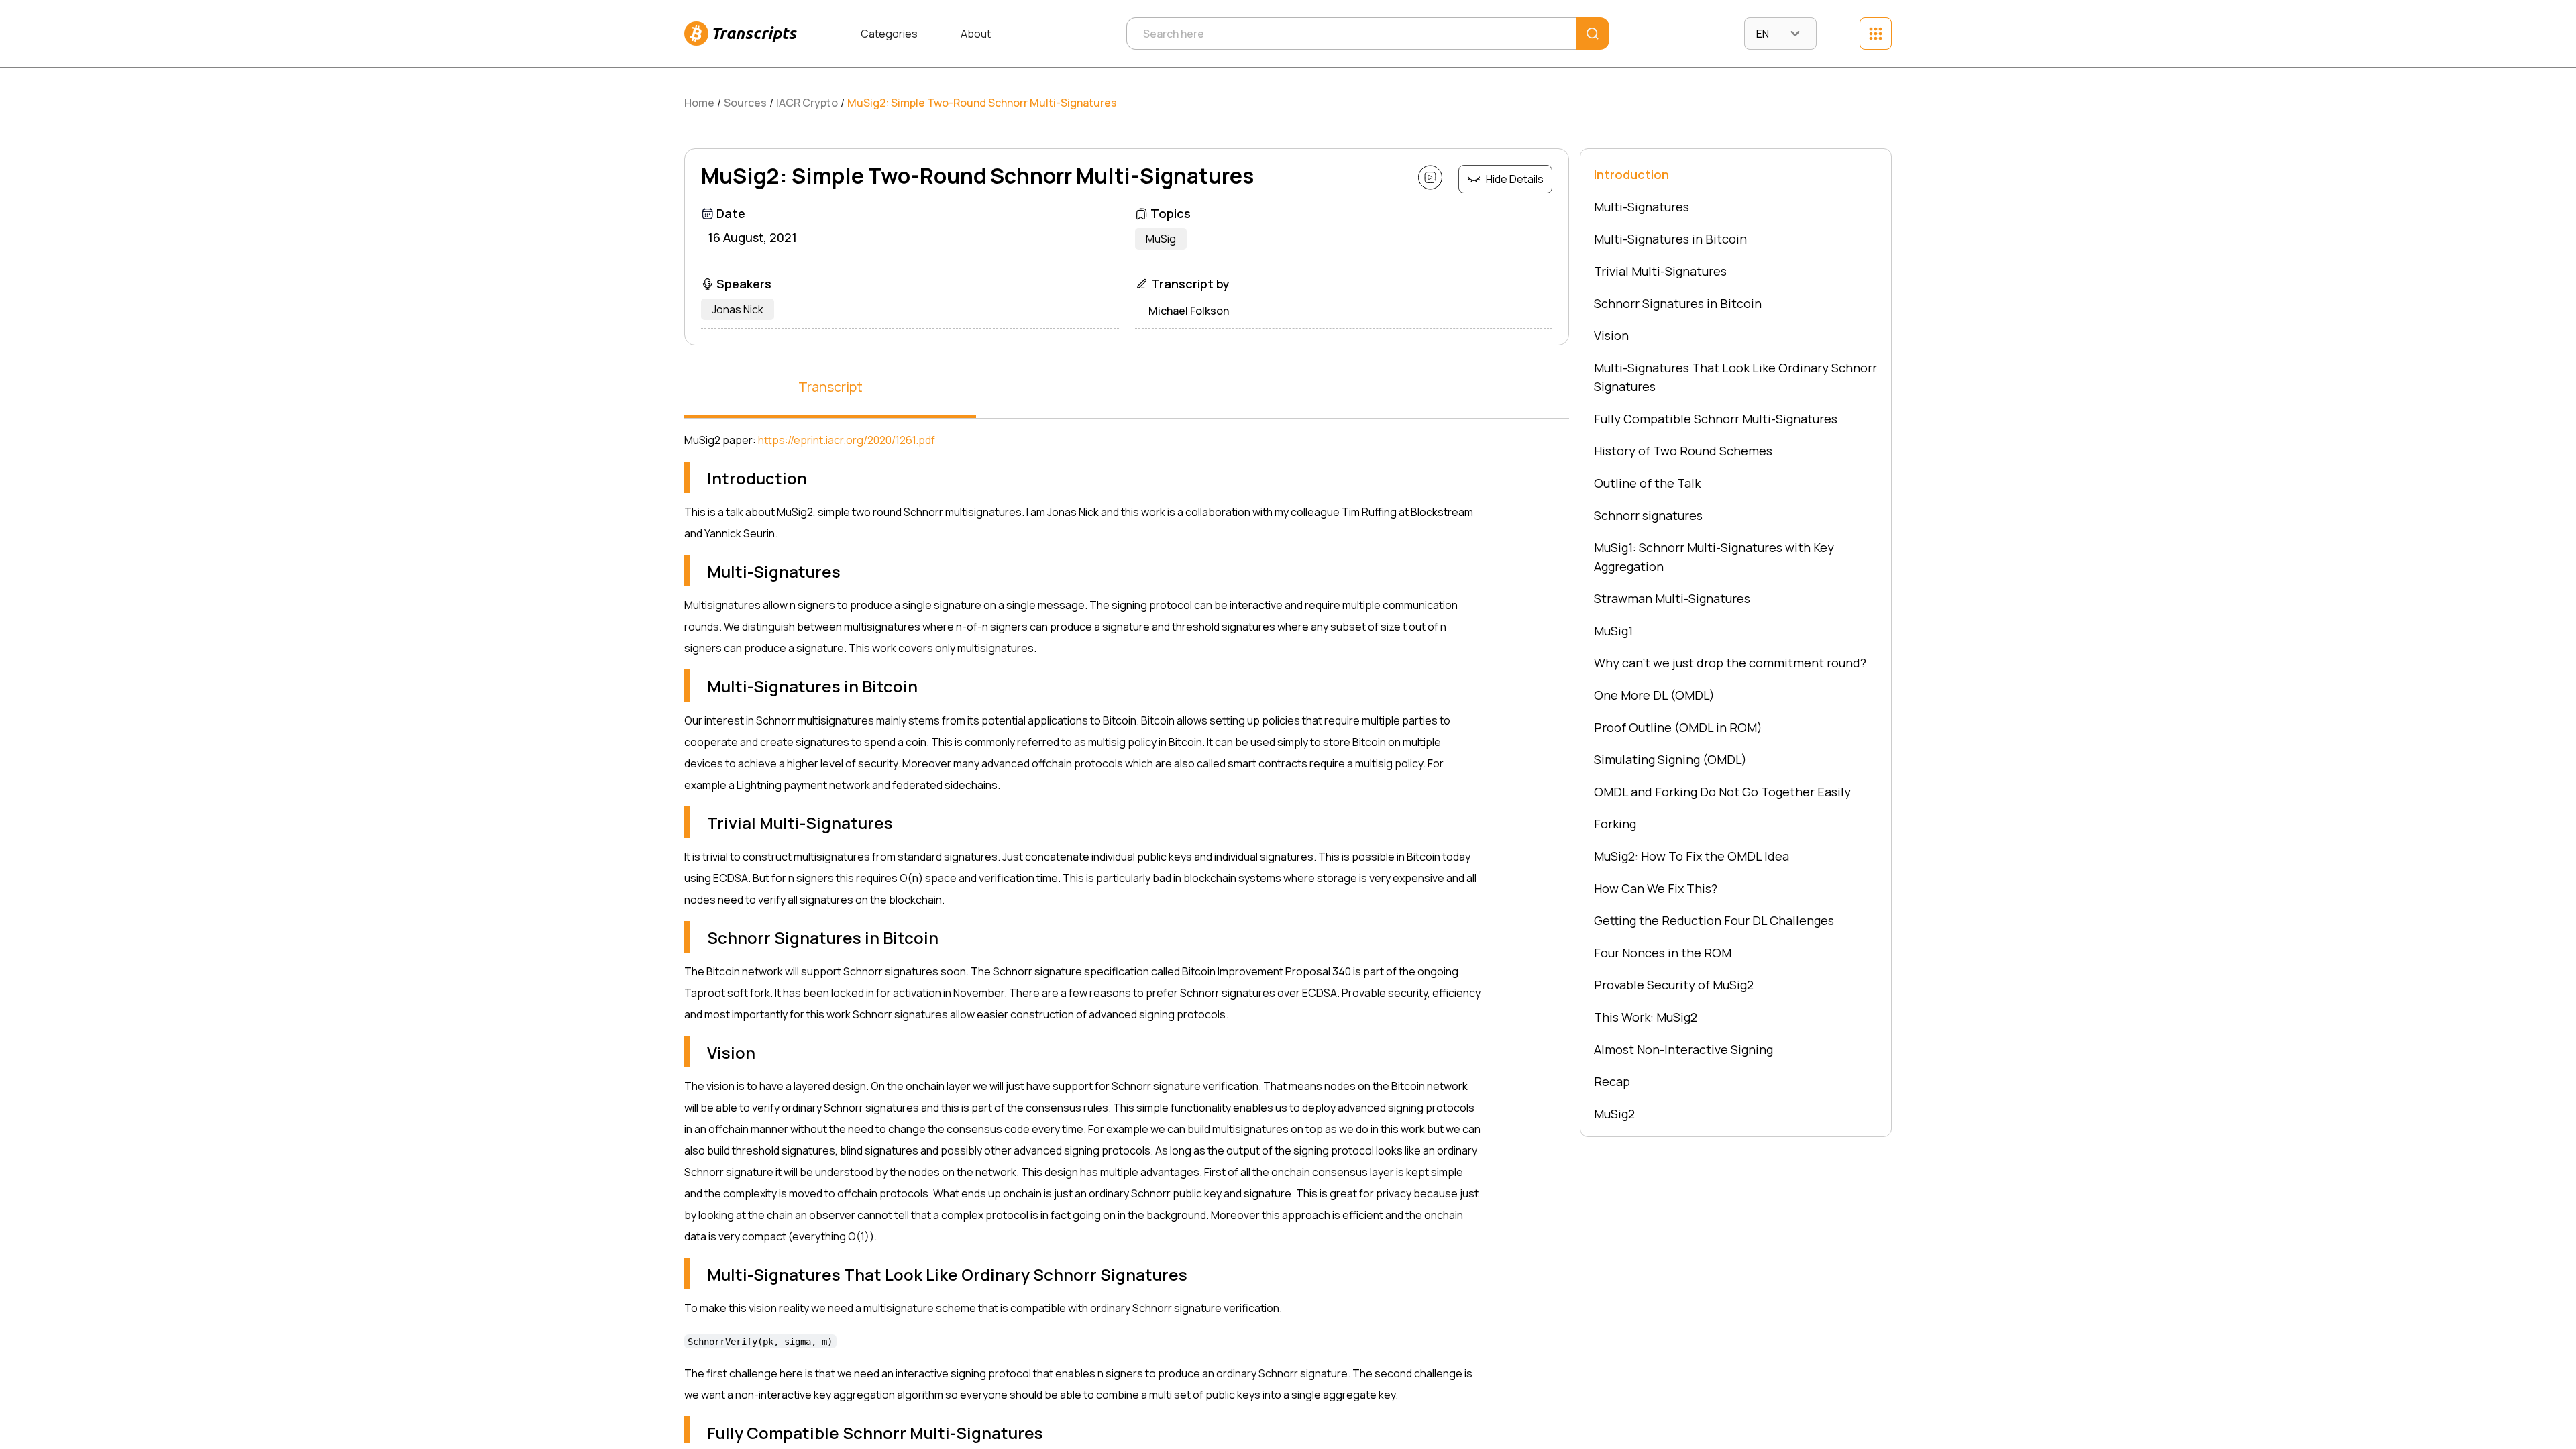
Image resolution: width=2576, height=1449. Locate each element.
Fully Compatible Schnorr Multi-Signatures (1716, 419)
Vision (1611, 335)
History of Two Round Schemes (1683, 451)
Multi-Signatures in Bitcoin (1670, 239)
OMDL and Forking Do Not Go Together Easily (1722, 792)
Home (699, 103)
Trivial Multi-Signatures (1660, 271)
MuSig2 (1614, 1114)
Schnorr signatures (1648, 515)
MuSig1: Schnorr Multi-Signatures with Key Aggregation (1714, 557)
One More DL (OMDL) (1654, 695)
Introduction (1631, 174)
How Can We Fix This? (1656, 888)
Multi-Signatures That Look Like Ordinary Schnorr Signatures (1735, 377)
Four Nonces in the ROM (1663, 953)
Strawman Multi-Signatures (1672, 598)
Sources (745, 103)
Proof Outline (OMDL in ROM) (1678, 727)
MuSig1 (1613, 631)
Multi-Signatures (1642, 207)
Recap (1612, 1081)
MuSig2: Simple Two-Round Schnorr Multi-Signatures (982, 103)
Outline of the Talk (1647, 483)
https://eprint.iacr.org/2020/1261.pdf (847, 440)
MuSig (1161, 239)
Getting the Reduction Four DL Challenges (1714, 920)
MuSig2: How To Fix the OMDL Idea (1692, 856)
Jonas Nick (738, 309)
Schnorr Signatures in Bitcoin (1678, 303)
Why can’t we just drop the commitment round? (1730, 663)
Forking (1615, 824)
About (976, 34)
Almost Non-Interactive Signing (1683, 1049)
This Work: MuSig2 (1646, 1017)
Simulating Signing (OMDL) (1670, 759)
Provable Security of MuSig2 (1674, 985)
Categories (889, 34)
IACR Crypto (807, 103)
